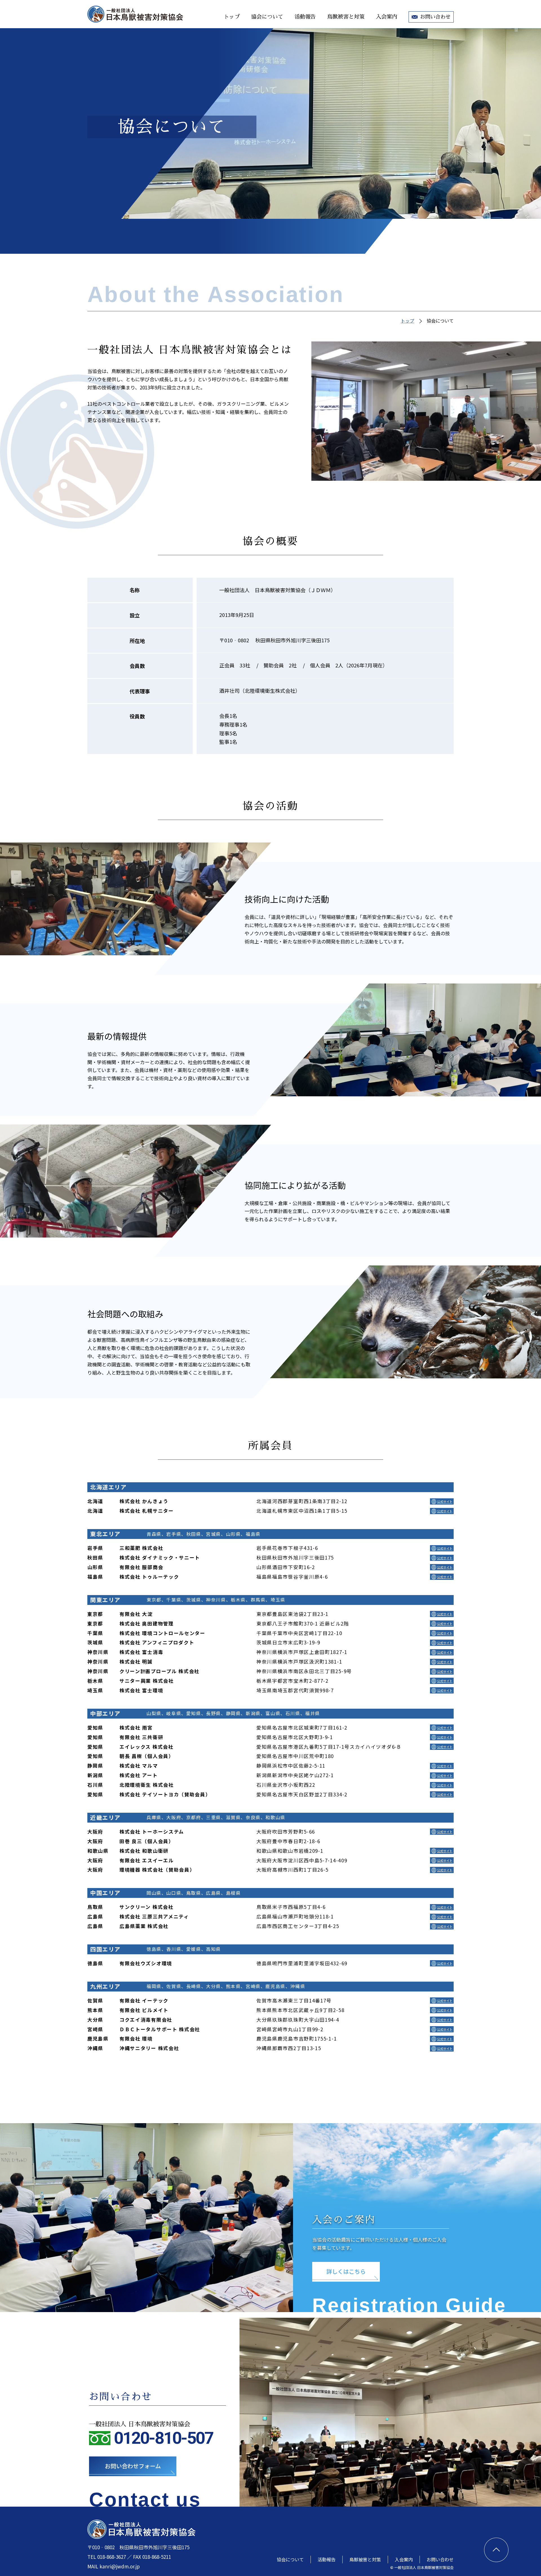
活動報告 (305, 17)
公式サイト (445, 1501)
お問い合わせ (435, 17)
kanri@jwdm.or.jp (120, 2566)
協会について (267, 17)
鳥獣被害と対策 (346, 17)
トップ (232, 17)
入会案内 (387, 17)
